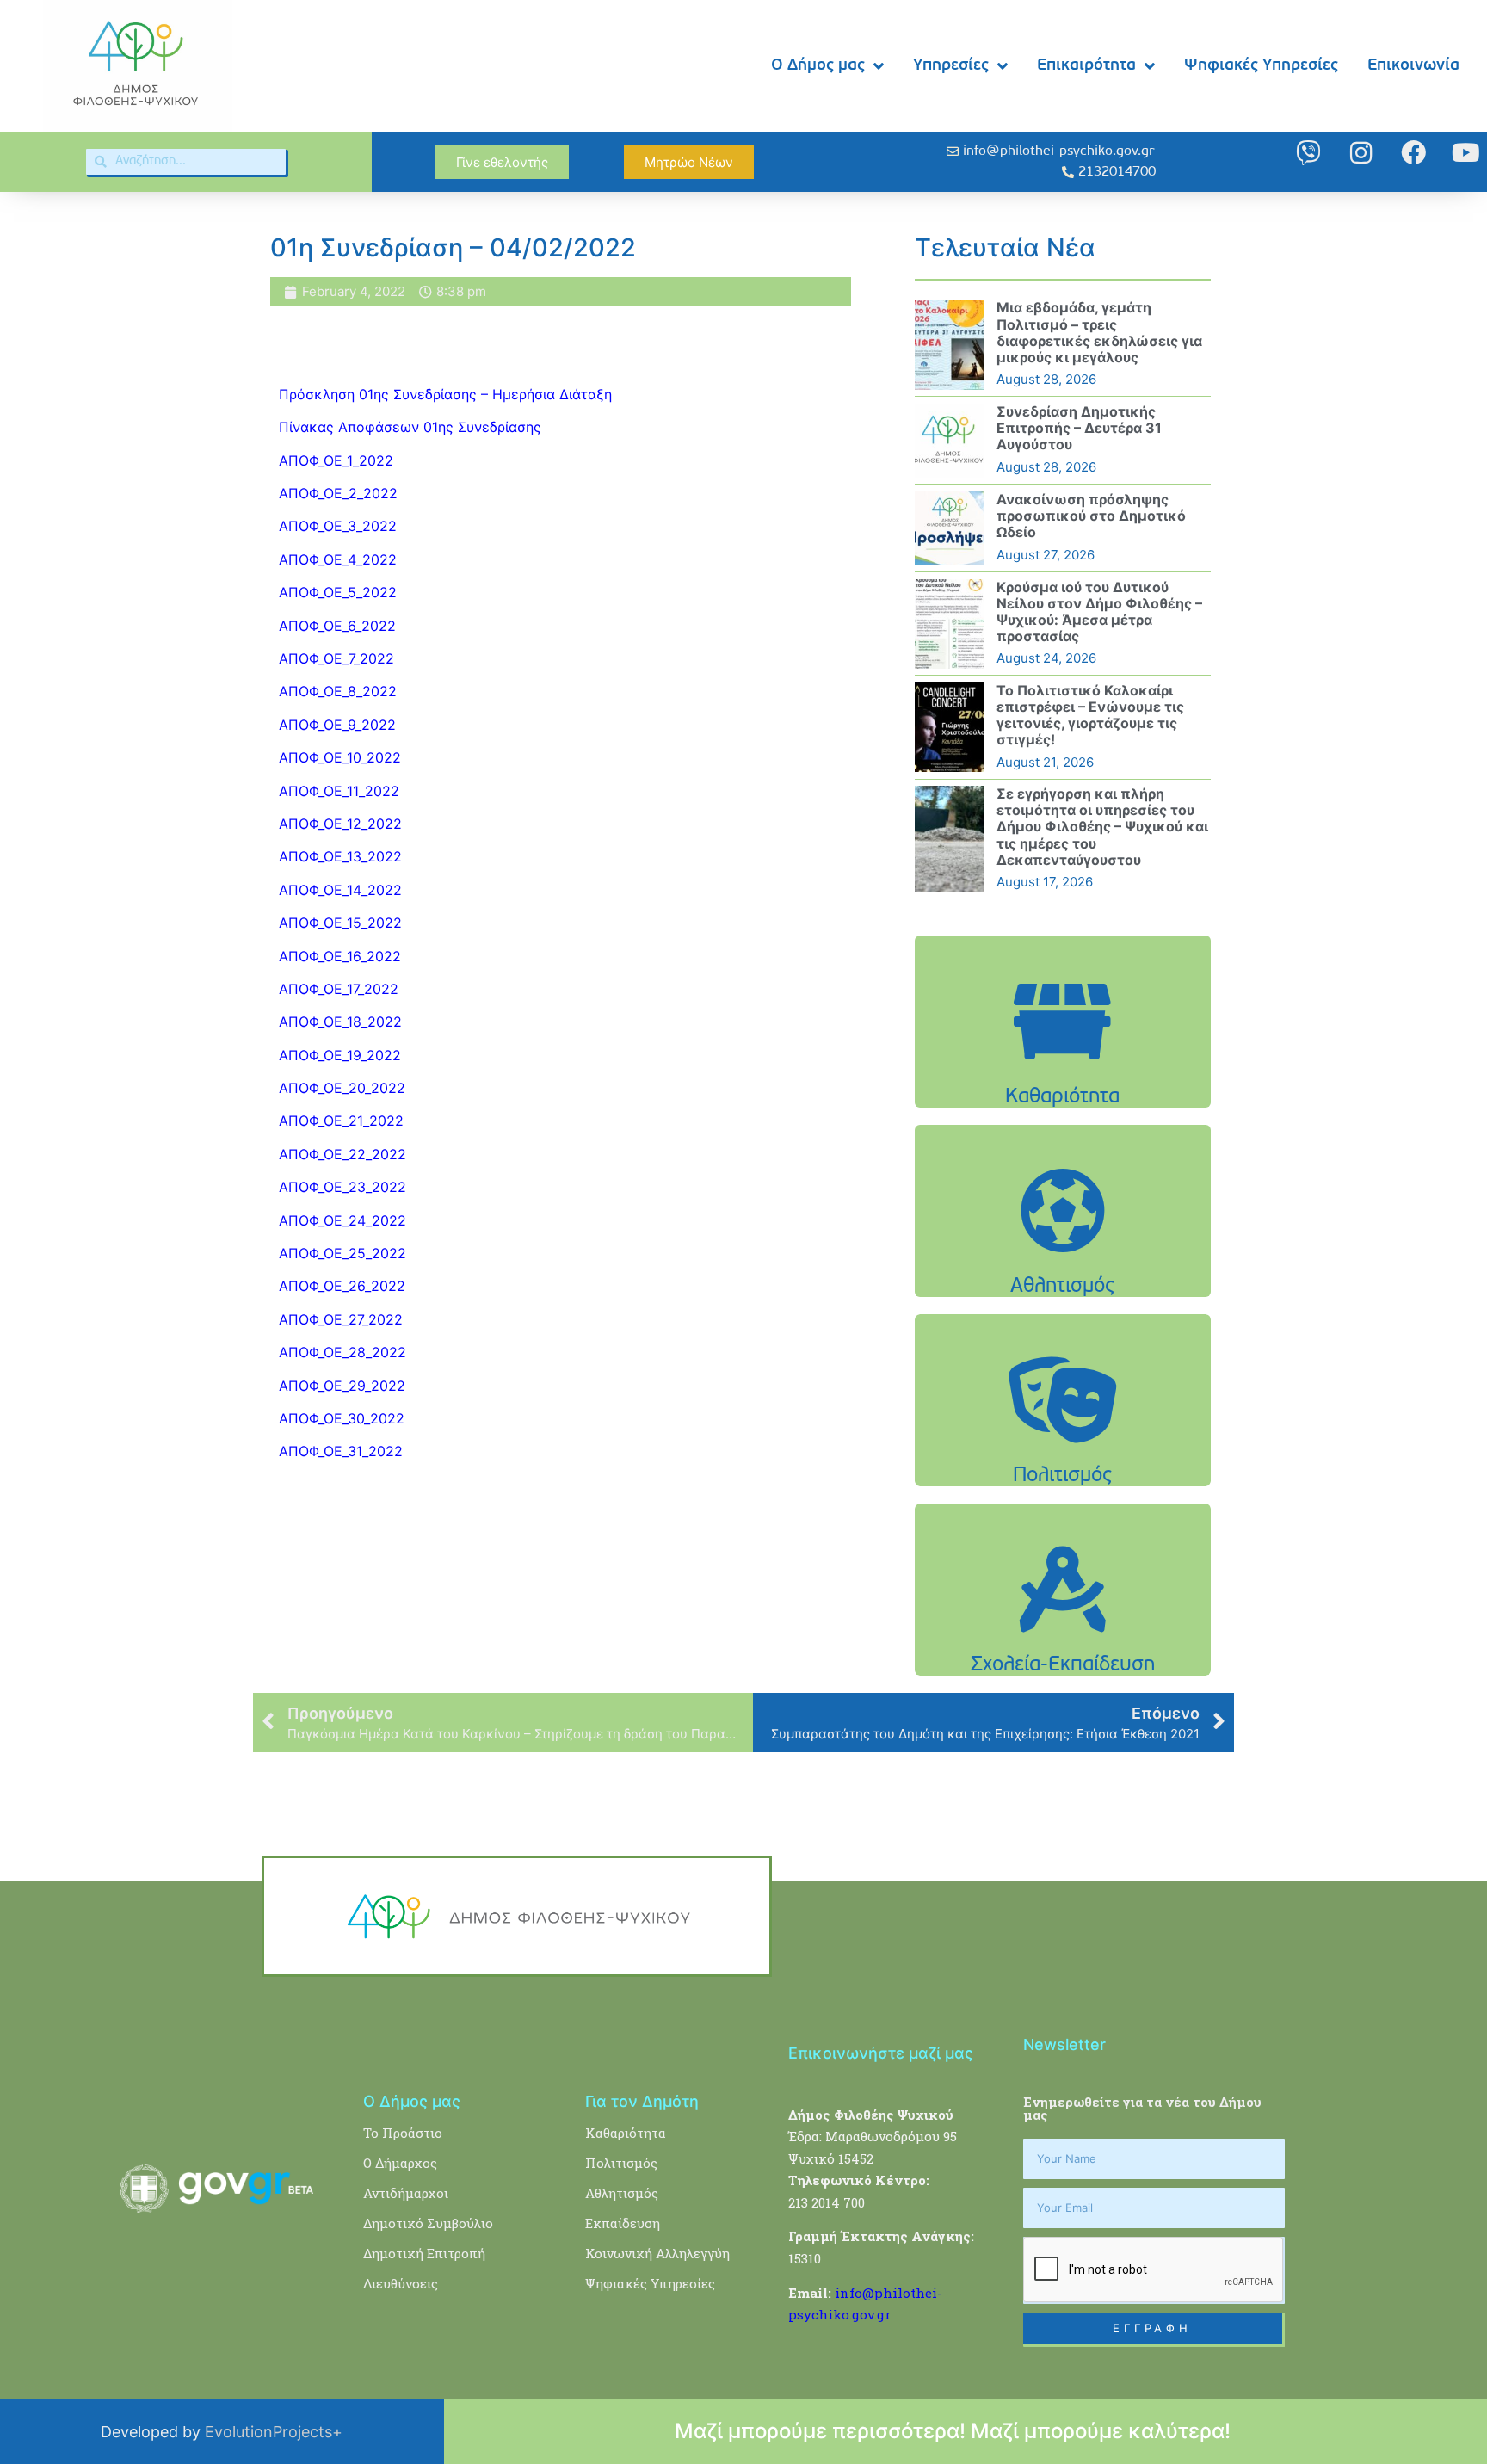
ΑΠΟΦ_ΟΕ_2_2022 (338, 493)
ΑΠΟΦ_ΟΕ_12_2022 (340, 824)
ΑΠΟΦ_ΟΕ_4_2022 (338, 559)
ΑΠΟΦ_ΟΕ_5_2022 (338, 592)
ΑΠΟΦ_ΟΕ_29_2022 (342, 1386)
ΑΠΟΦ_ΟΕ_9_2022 (337, 725)
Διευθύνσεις (401, 2283)
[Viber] (1308, 153)
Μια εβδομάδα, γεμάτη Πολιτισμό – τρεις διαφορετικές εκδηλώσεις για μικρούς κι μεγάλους (1099, 332)
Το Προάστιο (403, 2133)
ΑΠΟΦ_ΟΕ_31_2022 (341, 1451)
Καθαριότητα (626, 2133)
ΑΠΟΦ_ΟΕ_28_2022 (342, 1352)
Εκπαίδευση (623, 2223)
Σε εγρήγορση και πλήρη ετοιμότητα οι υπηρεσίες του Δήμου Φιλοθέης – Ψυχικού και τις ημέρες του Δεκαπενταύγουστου (1102, 827)
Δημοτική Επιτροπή (424, 2253)
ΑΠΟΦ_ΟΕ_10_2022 (340, 757)
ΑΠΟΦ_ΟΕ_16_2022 (340, 956)
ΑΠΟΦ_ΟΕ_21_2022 (341, 1121)
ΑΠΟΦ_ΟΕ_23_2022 (342, 1187)
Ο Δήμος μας (818, 66)
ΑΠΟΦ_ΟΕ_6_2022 (337, 626)
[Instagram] (1361, 153)
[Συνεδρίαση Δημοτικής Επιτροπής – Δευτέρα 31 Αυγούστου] (949, 441)
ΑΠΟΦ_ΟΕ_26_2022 (342, 1286)
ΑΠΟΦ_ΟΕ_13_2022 (340, 856)
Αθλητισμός (622, 2193)
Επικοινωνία (1413, 66)
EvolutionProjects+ (274, 2432)
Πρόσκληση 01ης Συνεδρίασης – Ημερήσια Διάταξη (445, 394)
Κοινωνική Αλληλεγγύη (657, 2253)
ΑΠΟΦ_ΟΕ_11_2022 (339, 791)
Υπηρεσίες (951, 66)
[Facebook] (1413, 153)
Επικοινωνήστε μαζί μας (881, 2053)
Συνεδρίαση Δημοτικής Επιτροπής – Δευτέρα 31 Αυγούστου (1079, 428)
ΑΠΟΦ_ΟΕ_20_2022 (342, 1088)
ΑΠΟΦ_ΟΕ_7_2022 (336, 658)
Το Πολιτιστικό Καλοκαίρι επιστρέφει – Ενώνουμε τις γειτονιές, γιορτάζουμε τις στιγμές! (1090, 715)
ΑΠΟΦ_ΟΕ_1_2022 (336, 460)
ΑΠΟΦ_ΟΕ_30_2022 (342, 1418)
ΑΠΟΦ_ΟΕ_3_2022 (338, 526)
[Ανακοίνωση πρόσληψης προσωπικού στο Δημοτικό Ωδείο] (949, 528)
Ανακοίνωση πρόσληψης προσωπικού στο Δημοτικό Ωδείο (1091, 516)
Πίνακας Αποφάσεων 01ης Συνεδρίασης (412, 427)
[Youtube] (1466, 153)
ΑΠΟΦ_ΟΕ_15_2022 (340, 923)
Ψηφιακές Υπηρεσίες (1261, 66)
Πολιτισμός (621, 2163)
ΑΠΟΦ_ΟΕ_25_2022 (342, 1253)
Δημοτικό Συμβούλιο (428, 2223)
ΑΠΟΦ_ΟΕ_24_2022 (342, 1220)
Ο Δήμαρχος (400, 2163)
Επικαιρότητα (1086, 66)
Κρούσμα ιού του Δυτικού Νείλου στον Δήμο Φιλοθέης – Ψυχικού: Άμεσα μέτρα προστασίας (1099, 612)
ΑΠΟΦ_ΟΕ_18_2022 (340, 1022)
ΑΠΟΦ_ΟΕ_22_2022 (342, 1154)
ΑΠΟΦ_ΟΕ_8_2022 (338, 691)
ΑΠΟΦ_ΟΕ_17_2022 (339, 989)
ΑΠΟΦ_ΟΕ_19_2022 (340, 1055)
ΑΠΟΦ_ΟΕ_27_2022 (341, 1319)
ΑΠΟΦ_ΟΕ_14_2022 (340, 890)
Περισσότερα (1063, 1064)
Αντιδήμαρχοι (406, 2193)
